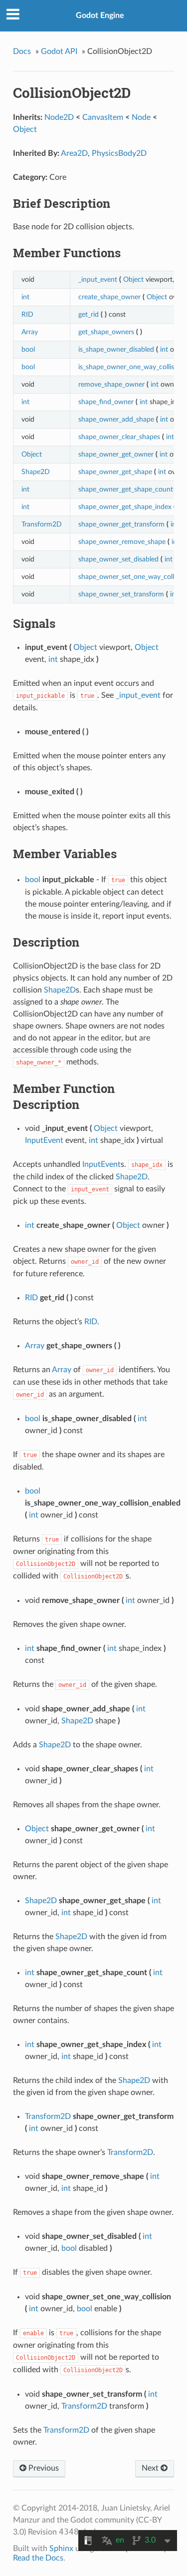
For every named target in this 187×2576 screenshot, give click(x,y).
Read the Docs (38, 2558)
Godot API (59, 51)
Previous (43, 2468)
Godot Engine (100, 15)
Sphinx (61, 2549)
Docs (22, 51)
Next (151, 2468)
